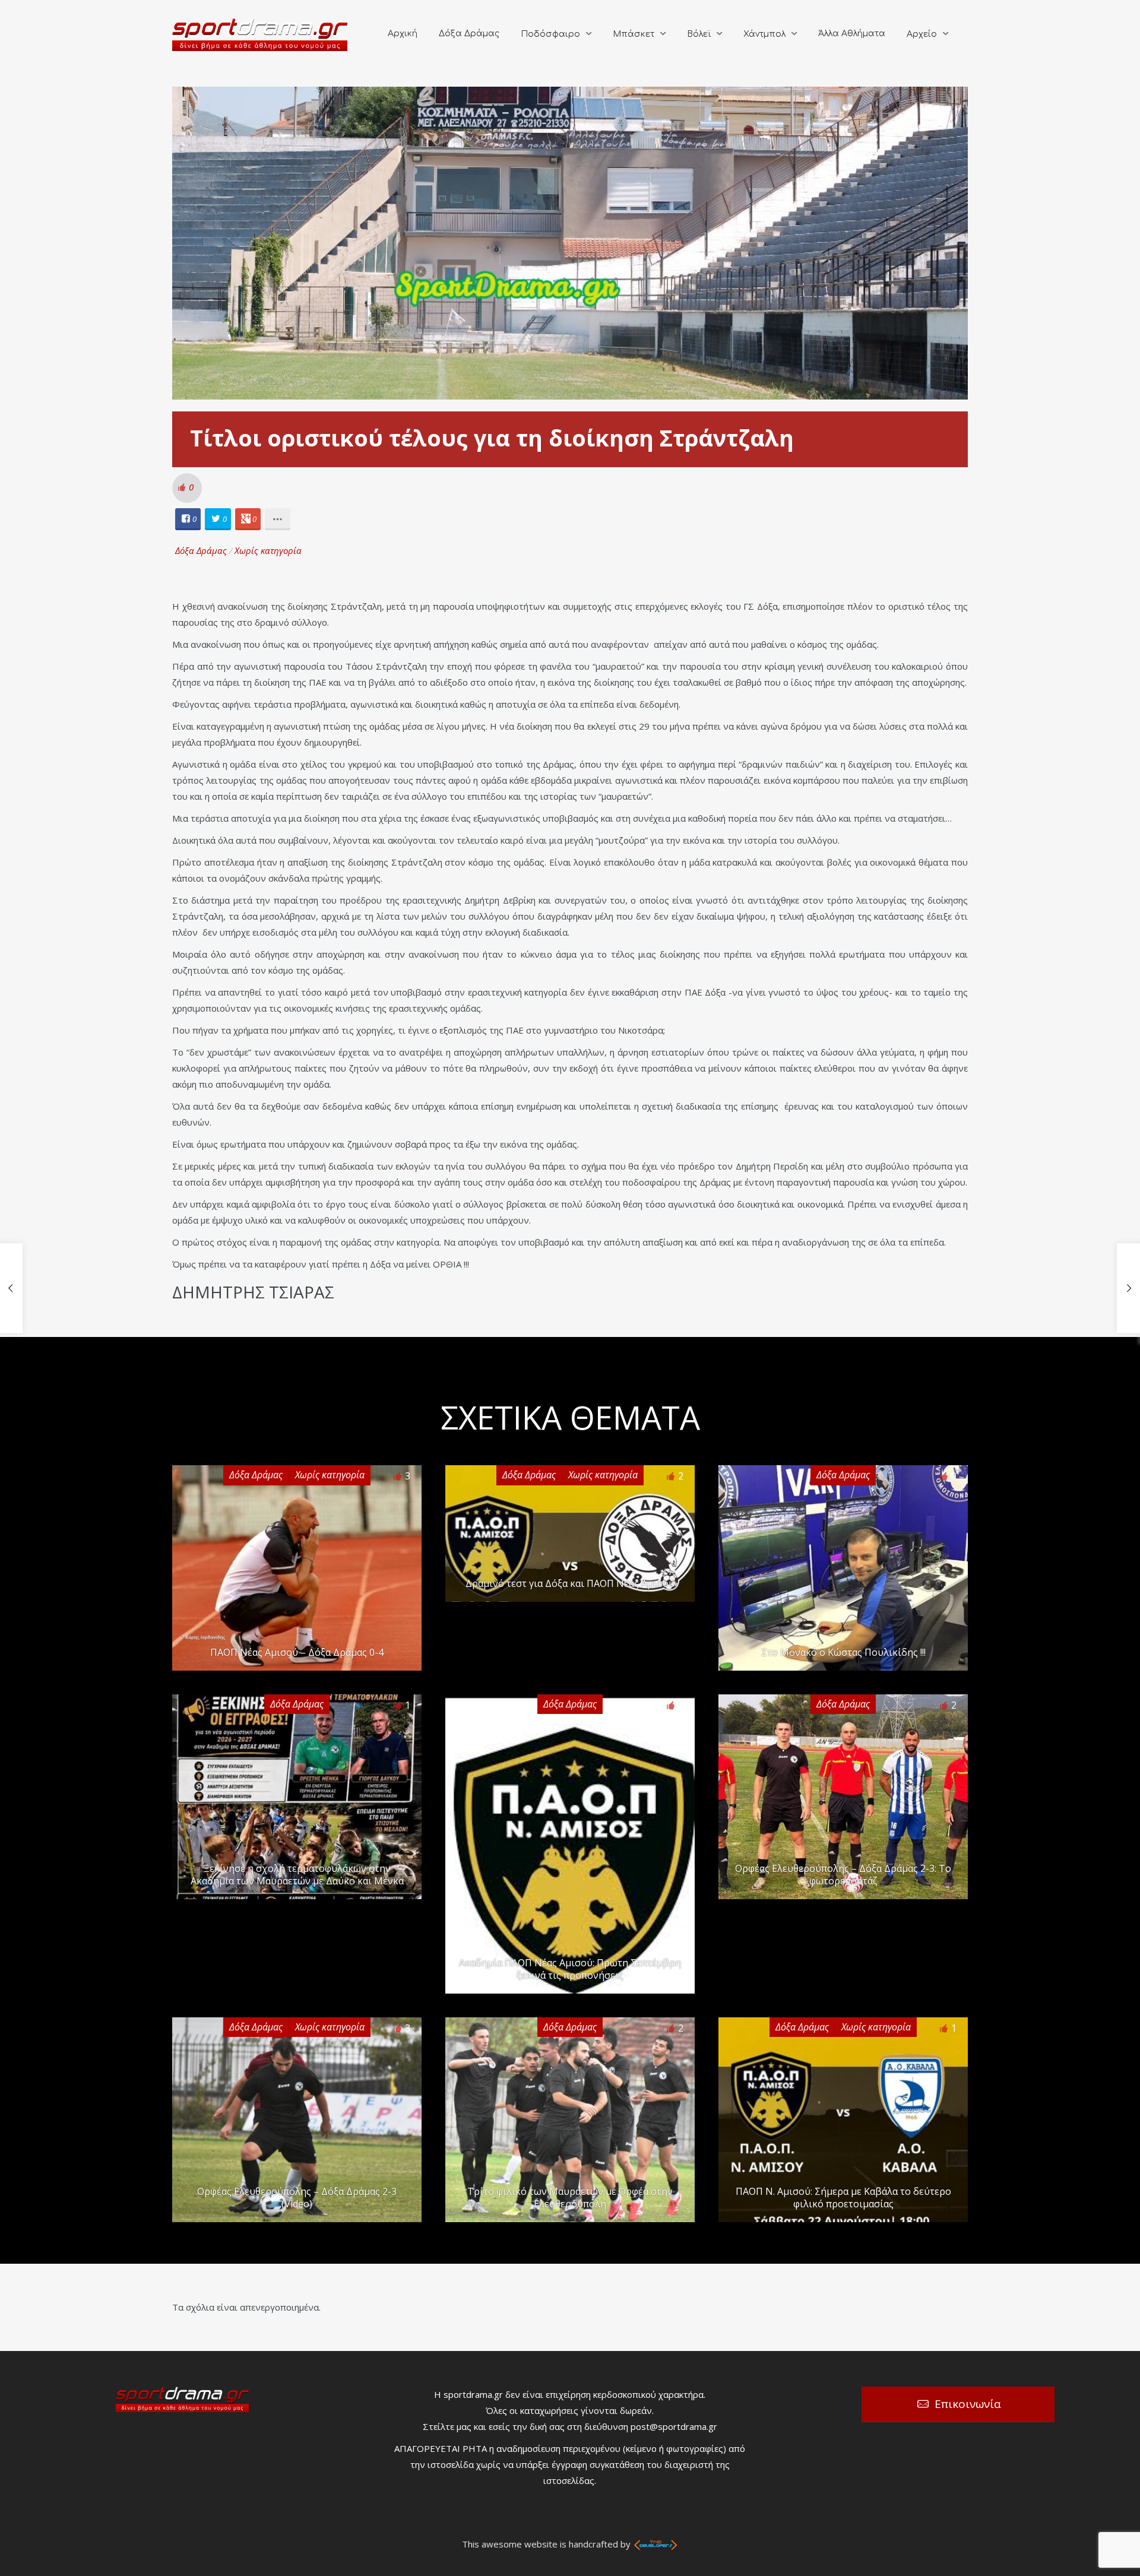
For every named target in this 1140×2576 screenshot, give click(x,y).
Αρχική (403, 34)
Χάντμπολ (764, 34)
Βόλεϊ (699, 34)
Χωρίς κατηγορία (268, 550)
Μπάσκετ (634, 34)
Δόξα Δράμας (469, 34)
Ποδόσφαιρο (550, 34)
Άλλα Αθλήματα (852, 34)
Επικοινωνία (968, 2404)
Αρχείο (922, 34)
